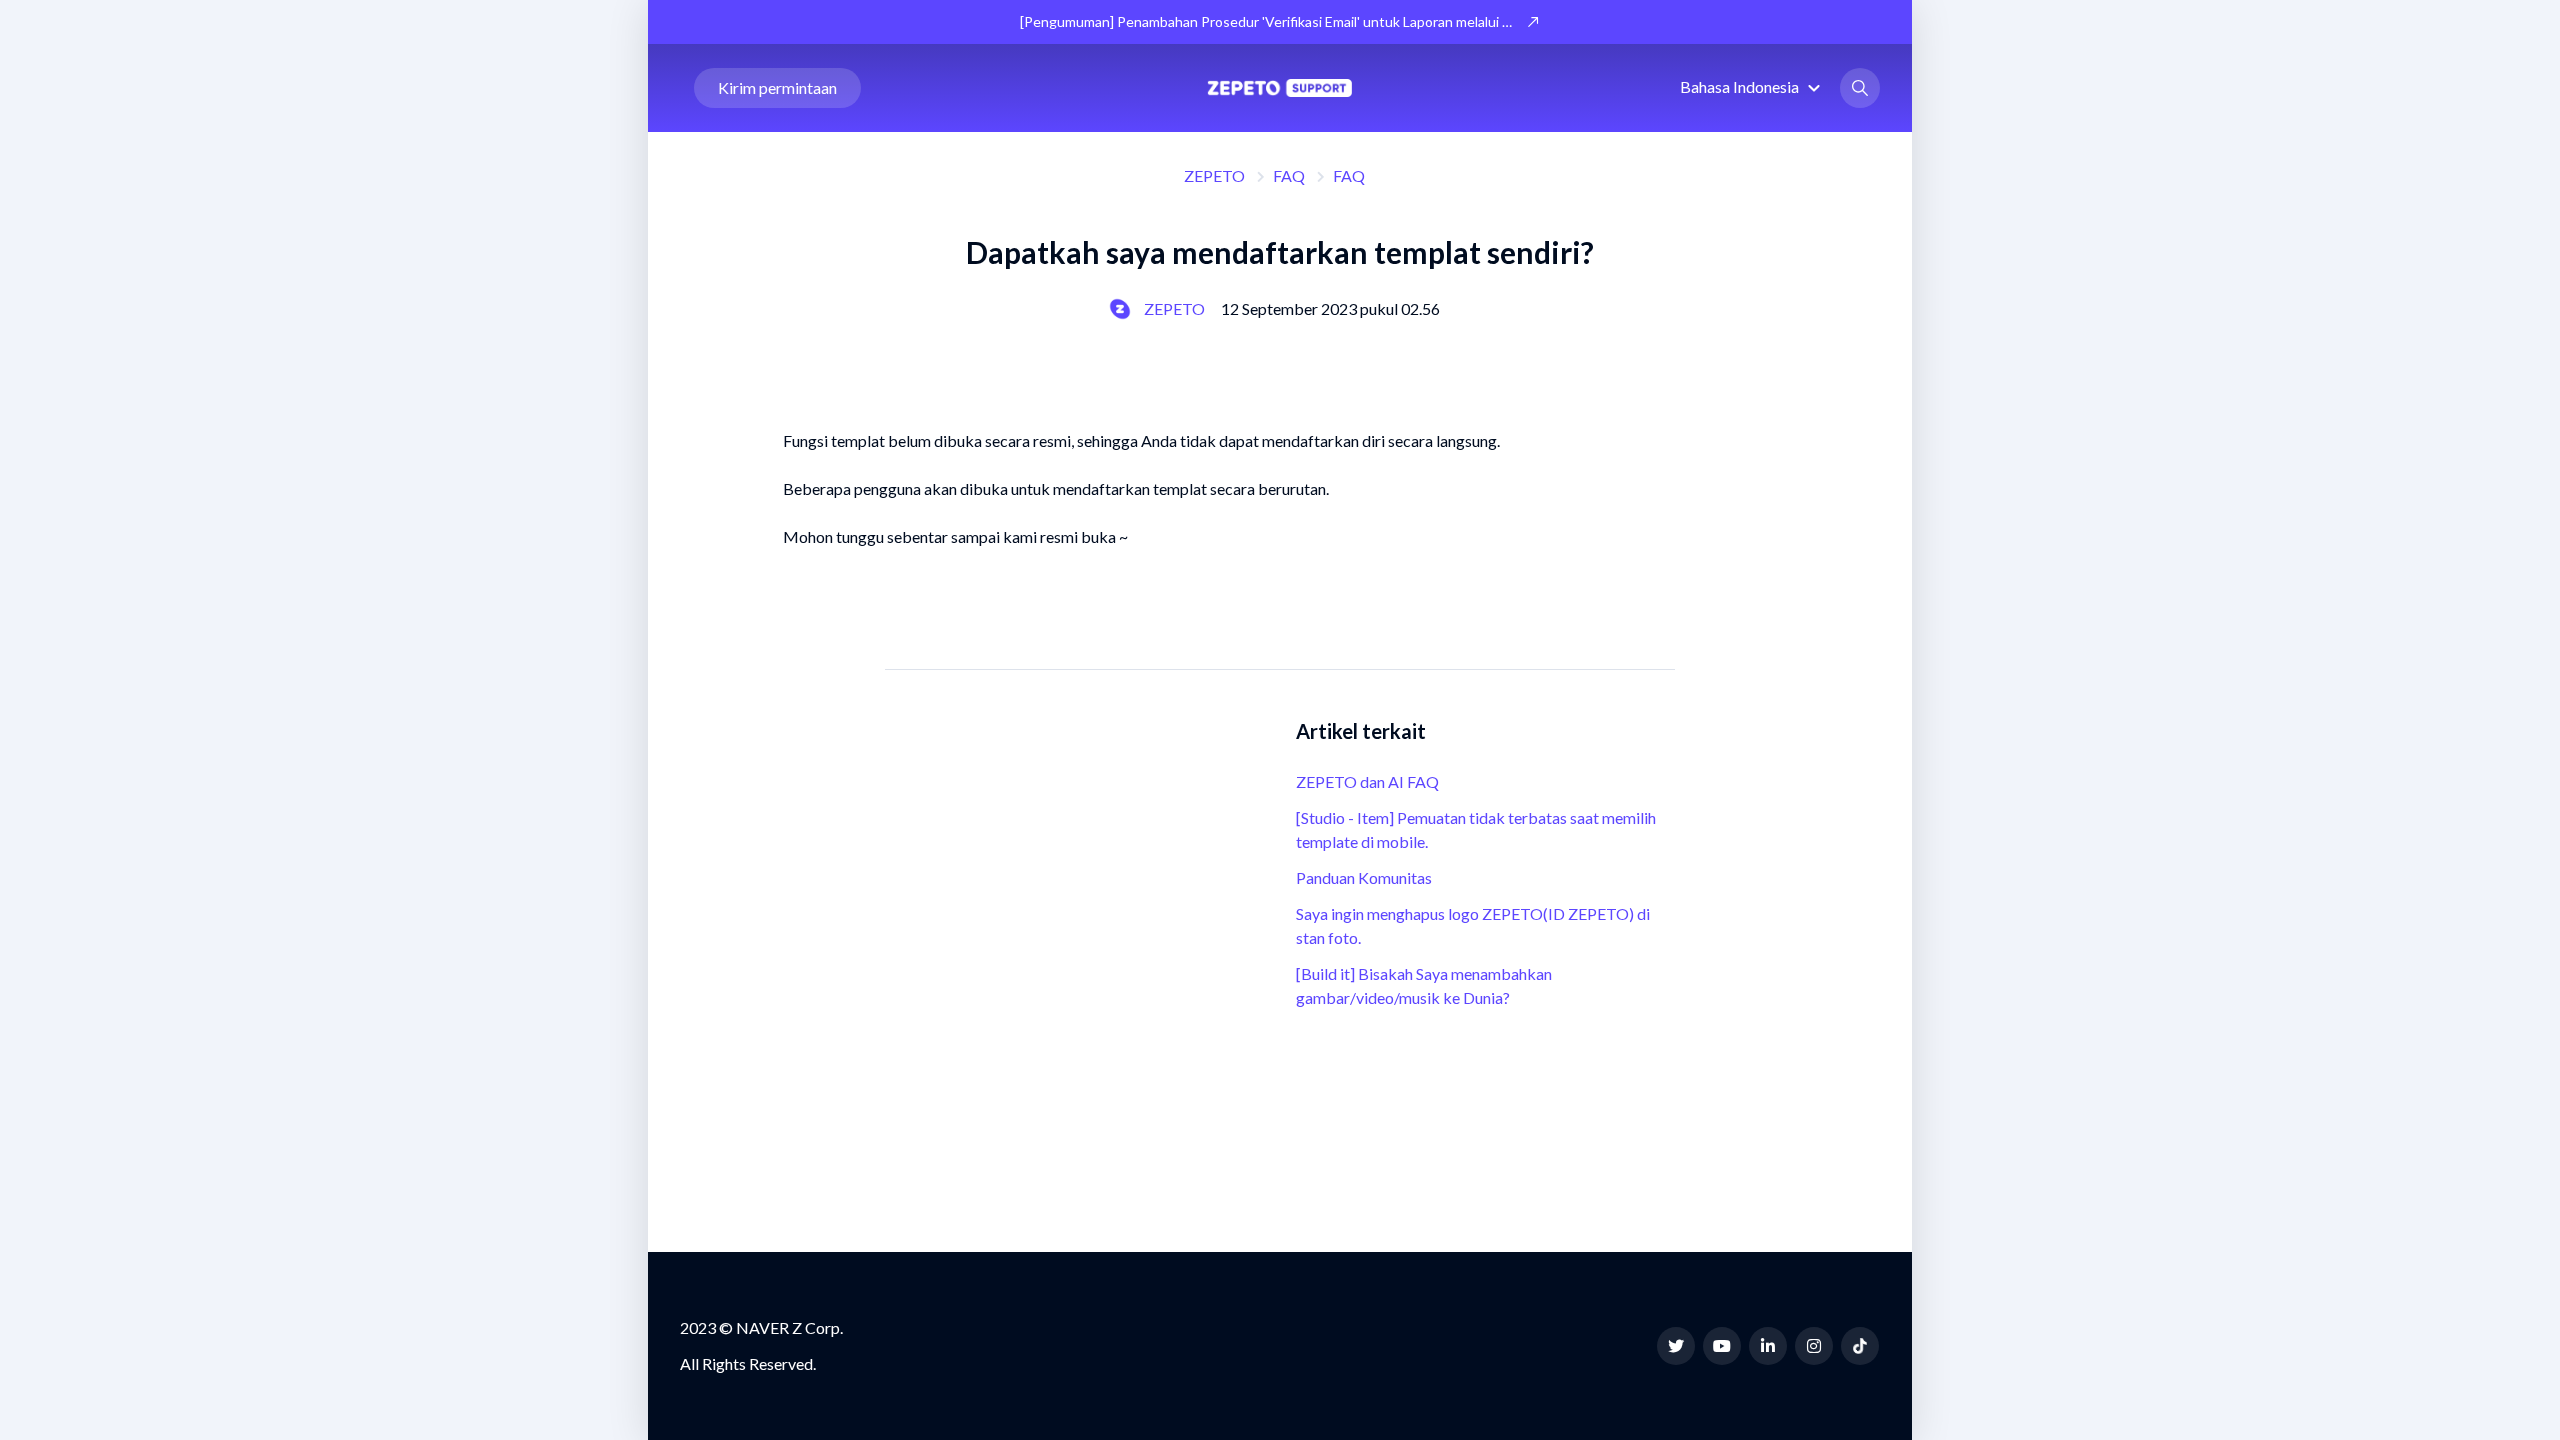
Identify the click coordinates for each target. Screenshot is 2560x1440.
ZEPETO (1214, 175)
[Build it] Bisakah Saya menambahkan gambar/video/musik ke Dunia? (1424, 985)
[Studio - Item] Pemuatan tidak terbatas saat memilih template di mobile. (1476, 829)
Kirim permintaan (777, 87)
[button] (1753, 86)
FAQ (1289, 175)
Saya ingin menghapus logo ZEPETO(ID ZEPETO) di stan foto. (1473, 925)
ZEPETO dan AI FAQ (1367, 781)
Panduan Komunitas (1364, 877)
